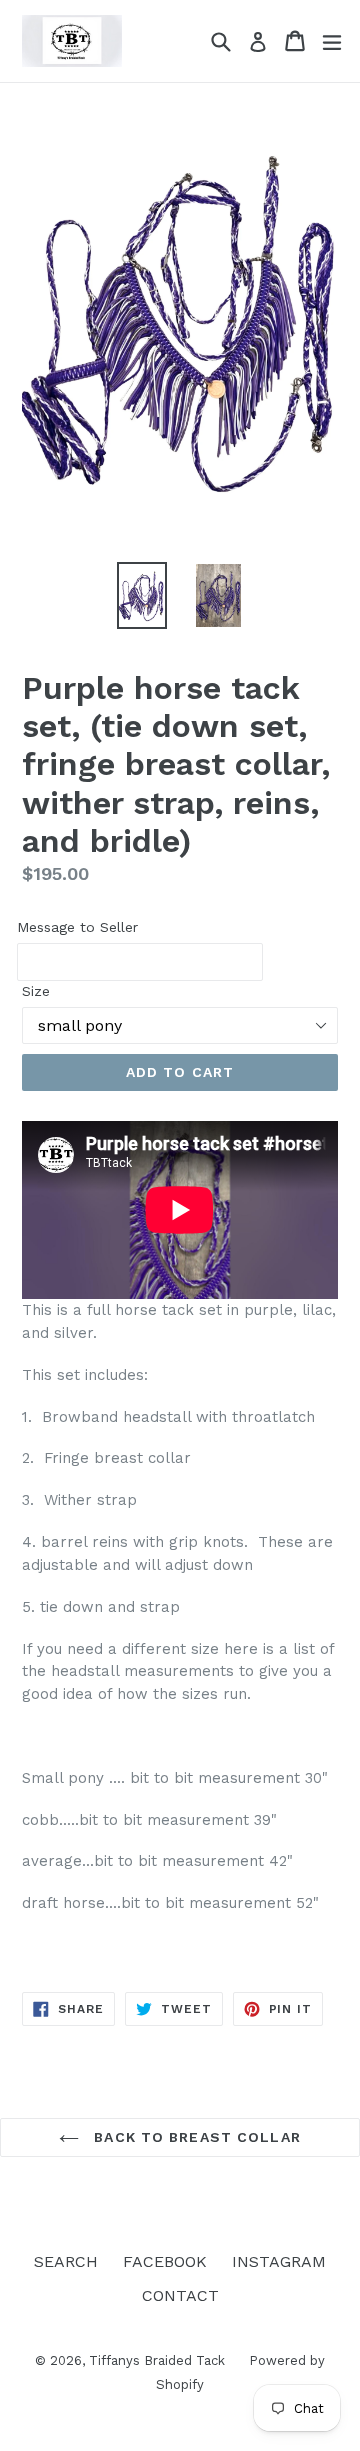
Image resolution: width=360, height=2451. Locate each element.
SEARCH (66, 2261)
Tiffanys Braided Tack (159, 2360)
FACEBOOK (165, 2261)
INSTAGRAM (279, 2261)
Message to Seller (77, 927)
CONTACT (180, 2295)
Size (36, 991)
